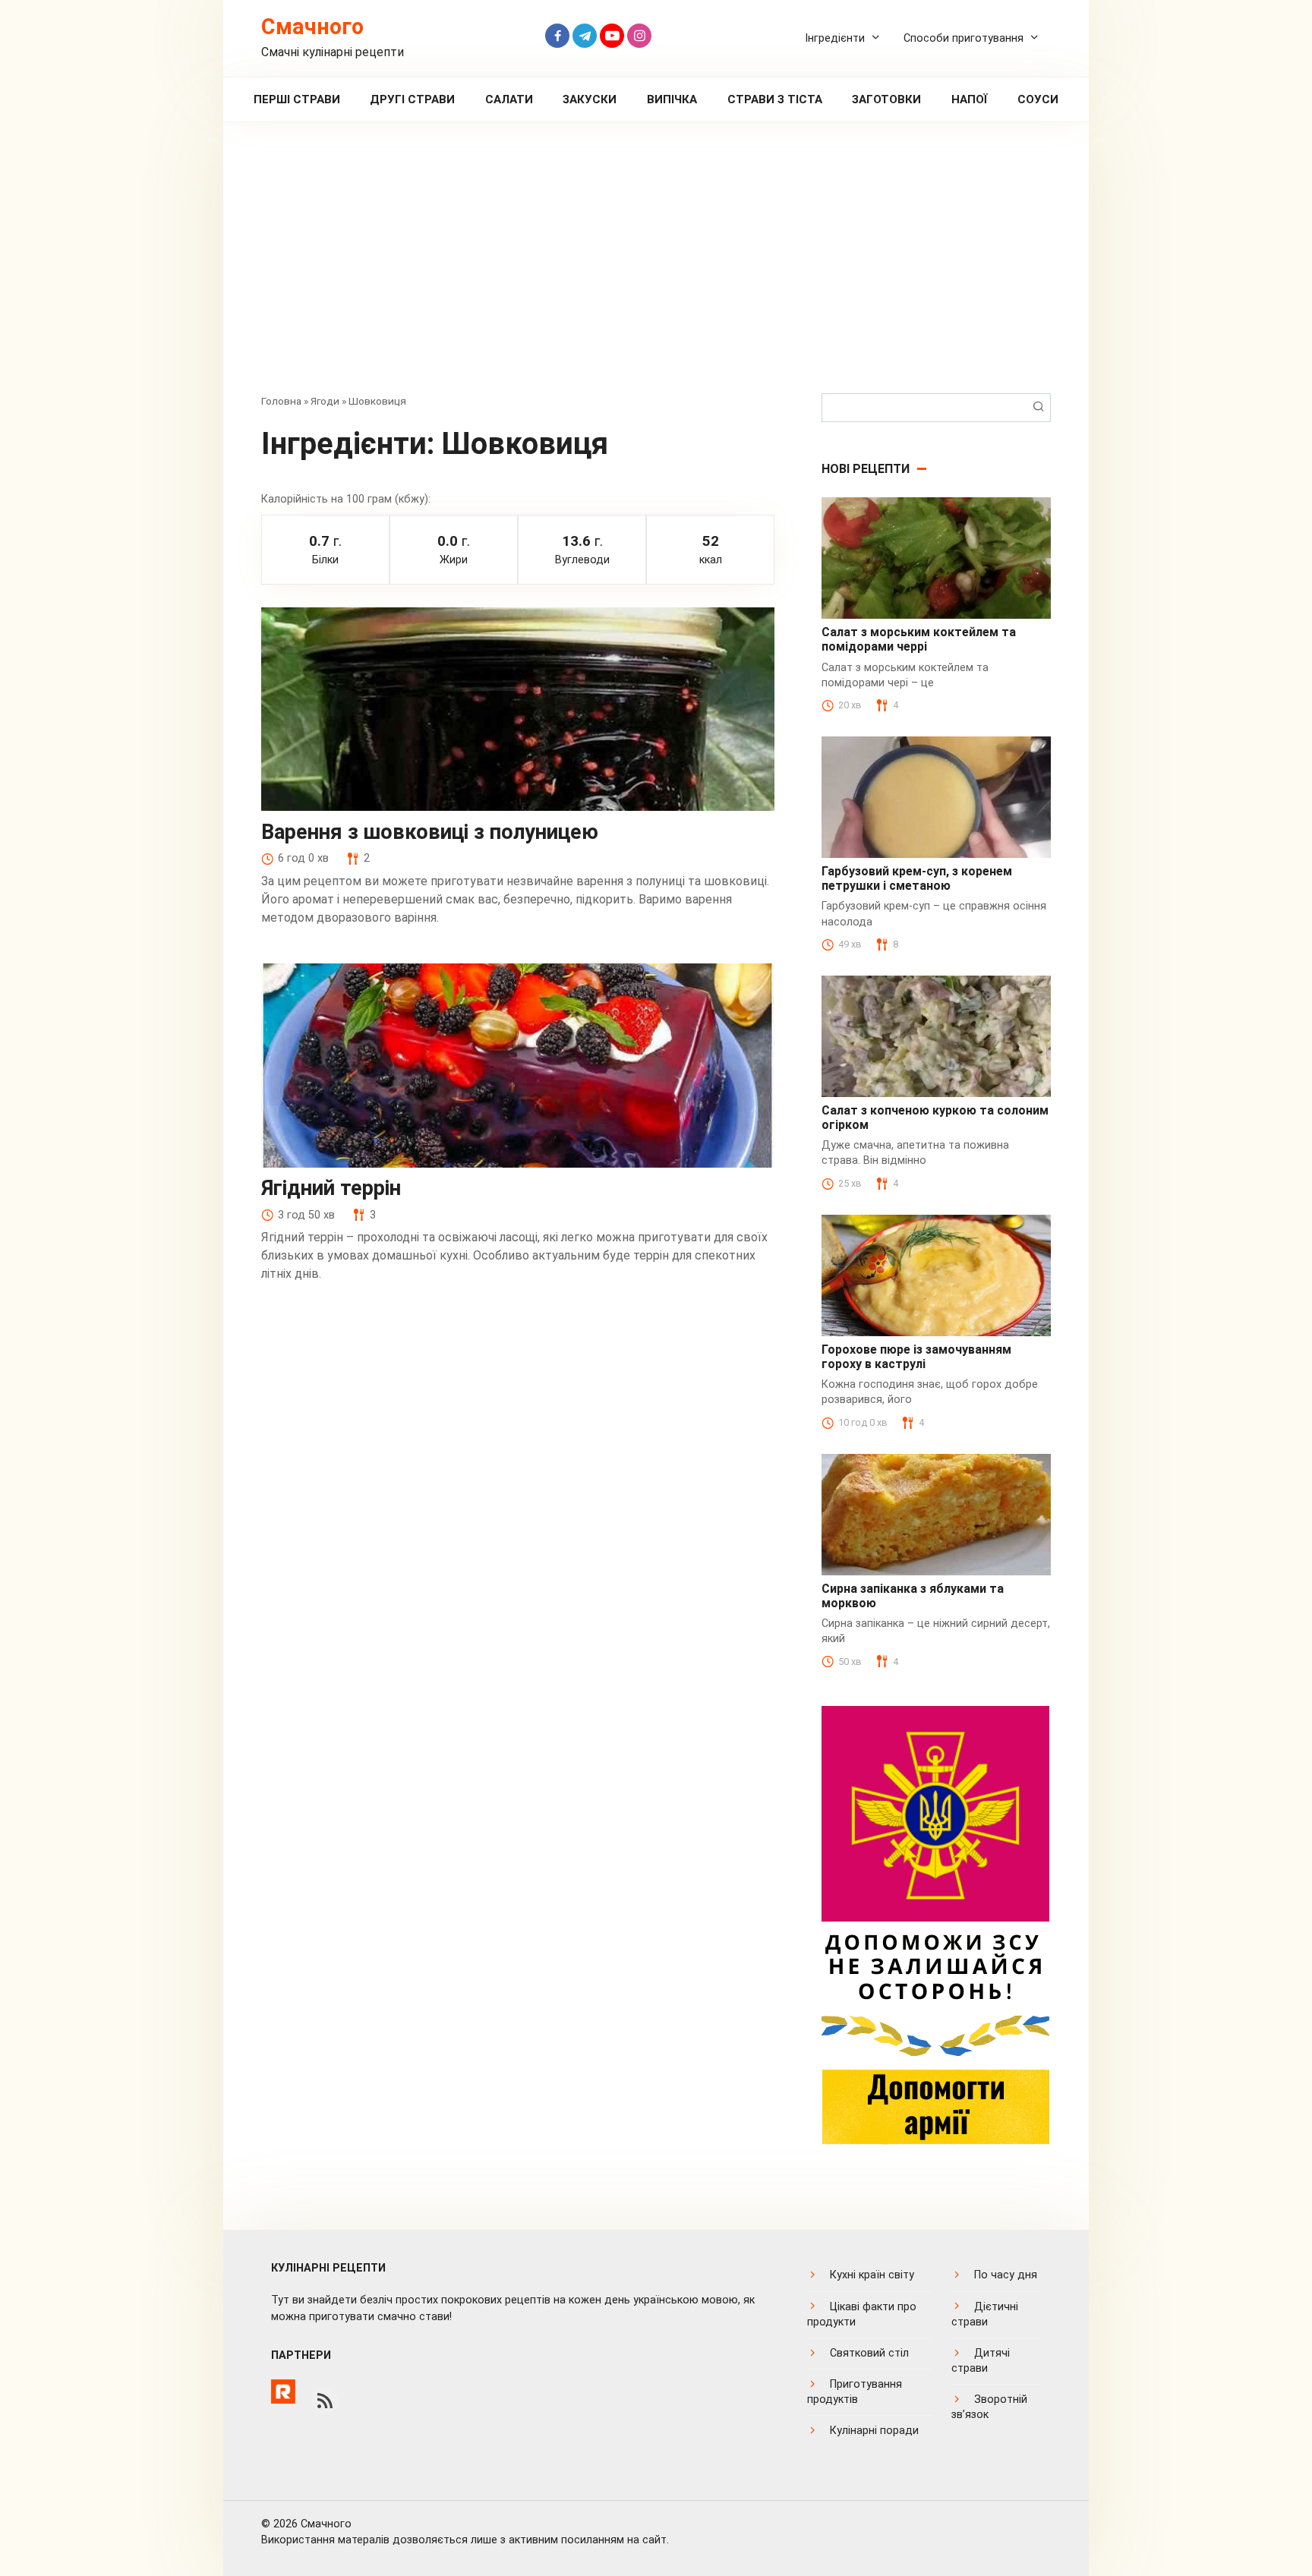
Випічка (672, 99)
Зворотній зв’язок (989, 2407)
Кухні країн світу (872, 2275)
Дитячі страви (981, 2361)
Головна (281, 401)
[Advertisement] (656, 269)
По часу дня (1006, 2275)
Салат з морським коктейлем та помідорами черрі (919, 639)
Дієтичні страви (985, 2314)
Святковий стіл (869, 2353)
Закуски (590, 99)
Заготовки (886, 99)
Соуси (1038, 99)
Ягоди (325, 401)
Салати (509, 99)
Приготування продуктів (855, 2392)
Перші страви (297, 99)
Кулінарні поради (874, 2431)
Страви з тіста (775, 99)
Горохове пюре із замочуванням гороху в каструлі (916, 1357)
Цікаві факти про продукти (862, 2314)
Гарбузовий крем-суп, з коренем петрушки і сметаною (917, 878)
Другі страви (412, 99)
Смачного (312, 27)
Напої (970, 99)
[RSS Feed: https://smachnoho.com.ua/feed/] (325, 2401)
